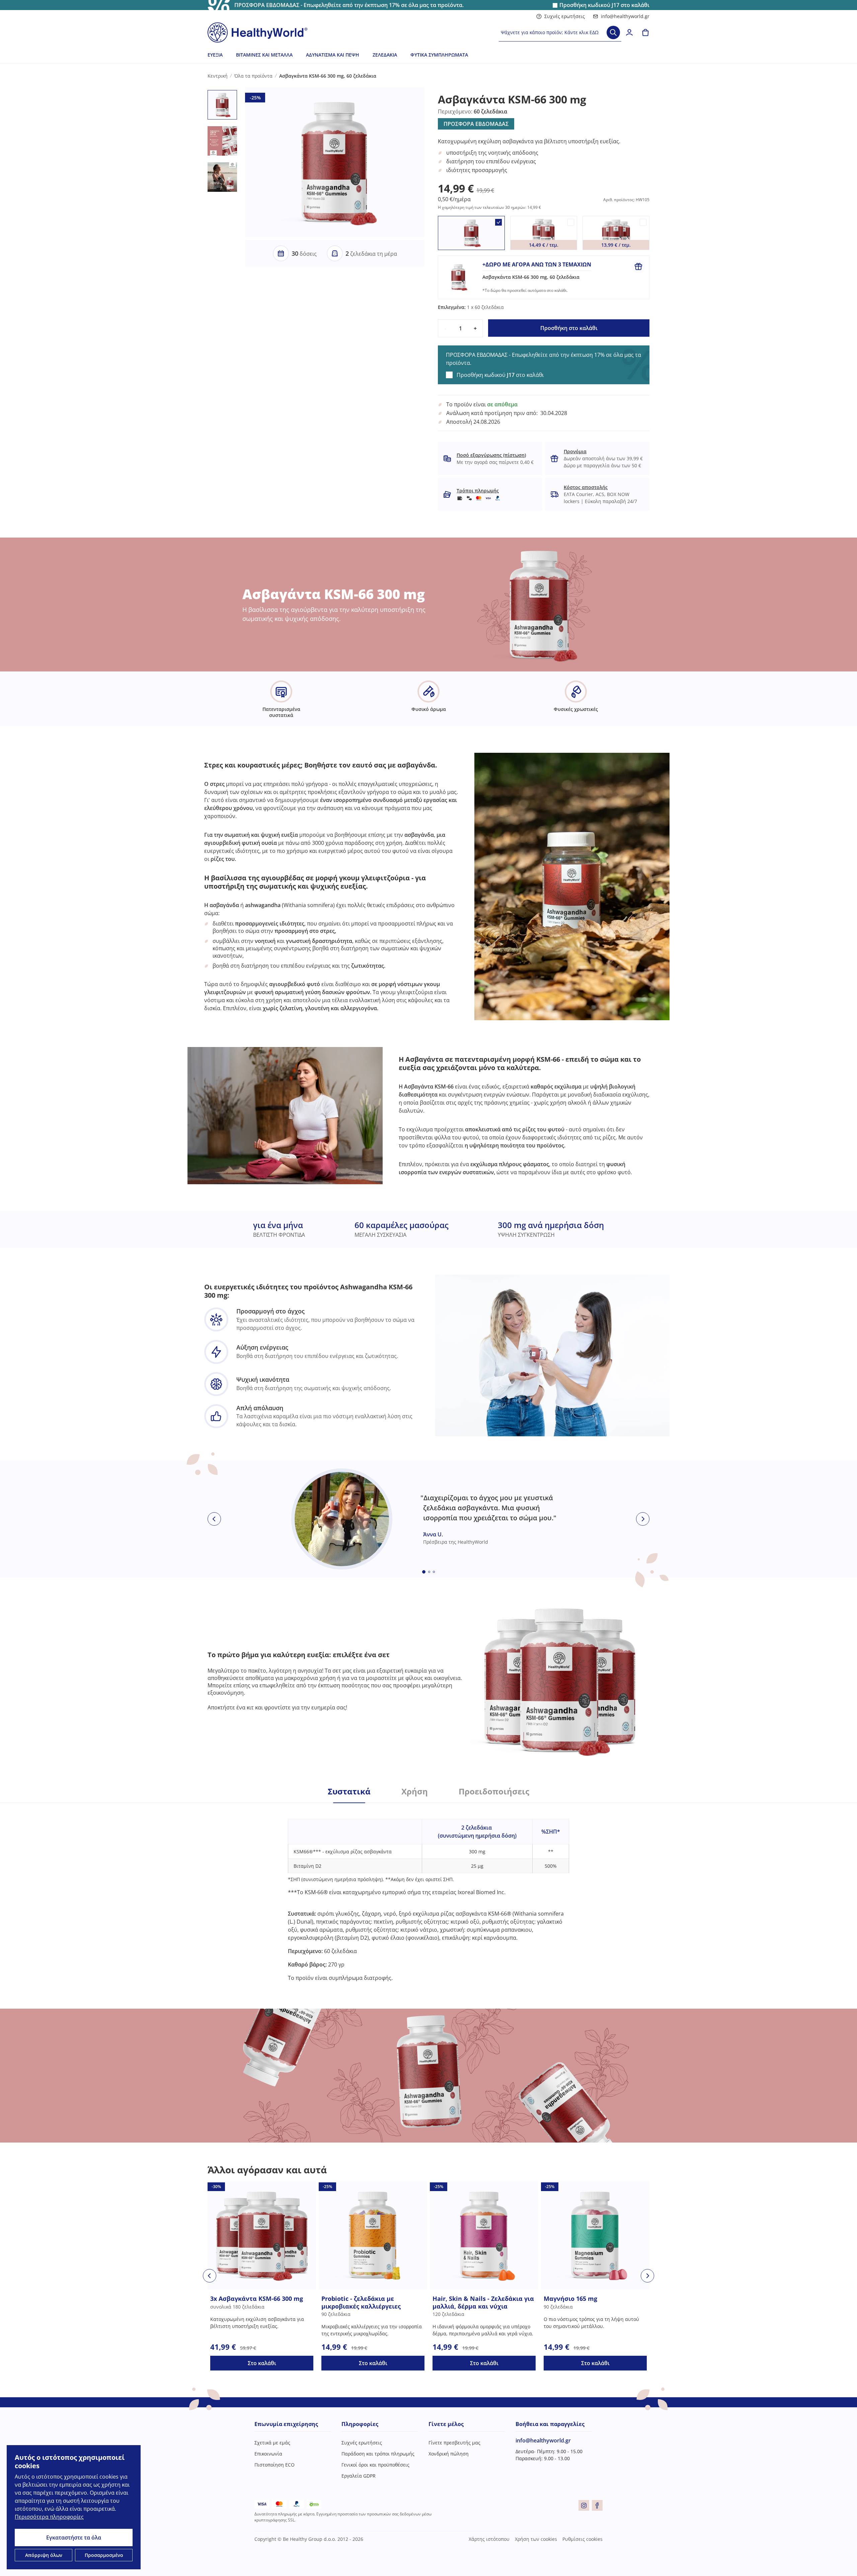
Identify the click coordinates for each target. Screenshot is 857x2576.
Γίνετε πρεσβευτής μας (454, 2443)
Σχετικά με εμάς (272, 2443)
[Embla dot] (424, 1572)
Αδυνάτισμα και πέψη (333, 55)
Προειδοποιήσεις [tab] (494, 1791)
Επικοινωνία (268, 2454)
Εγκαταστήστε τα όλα (74, 2538)
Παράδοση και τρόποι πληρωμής (378, 2454)
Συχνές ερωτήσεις (565, 16)
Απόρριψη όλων (44, 2555)
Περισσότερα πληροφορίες (49, 2517)
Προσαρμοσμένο (104, 2555)
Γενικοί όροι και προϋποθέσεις (375, 2465)
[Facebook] (597, 2505)
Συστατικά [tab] (349, 1791)
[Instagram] (584, 2505)
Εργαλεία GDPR (359, 2476)
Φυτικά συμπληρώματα (439, 55)
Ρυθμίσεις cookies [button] (582, 2539)
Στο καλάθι (262, 2363)
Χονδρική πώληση (449, 2454)
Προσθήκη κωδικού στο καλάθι (604, 5)
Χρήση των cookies (536, 2539)
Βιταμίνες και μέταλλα (264, 55)
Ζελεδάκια (385, 55)
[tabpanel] (428, 1892)
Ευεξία (215, 55)
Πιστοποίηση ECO (275, 2465)
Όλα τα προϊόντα (253, 76)
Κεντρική (218, 76)
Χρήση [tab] (415, 1791)
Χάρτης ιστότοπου (489, 2539)
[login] (629, 32)
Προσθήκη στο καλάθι (569, 328)
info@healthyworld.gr (625, 16)
